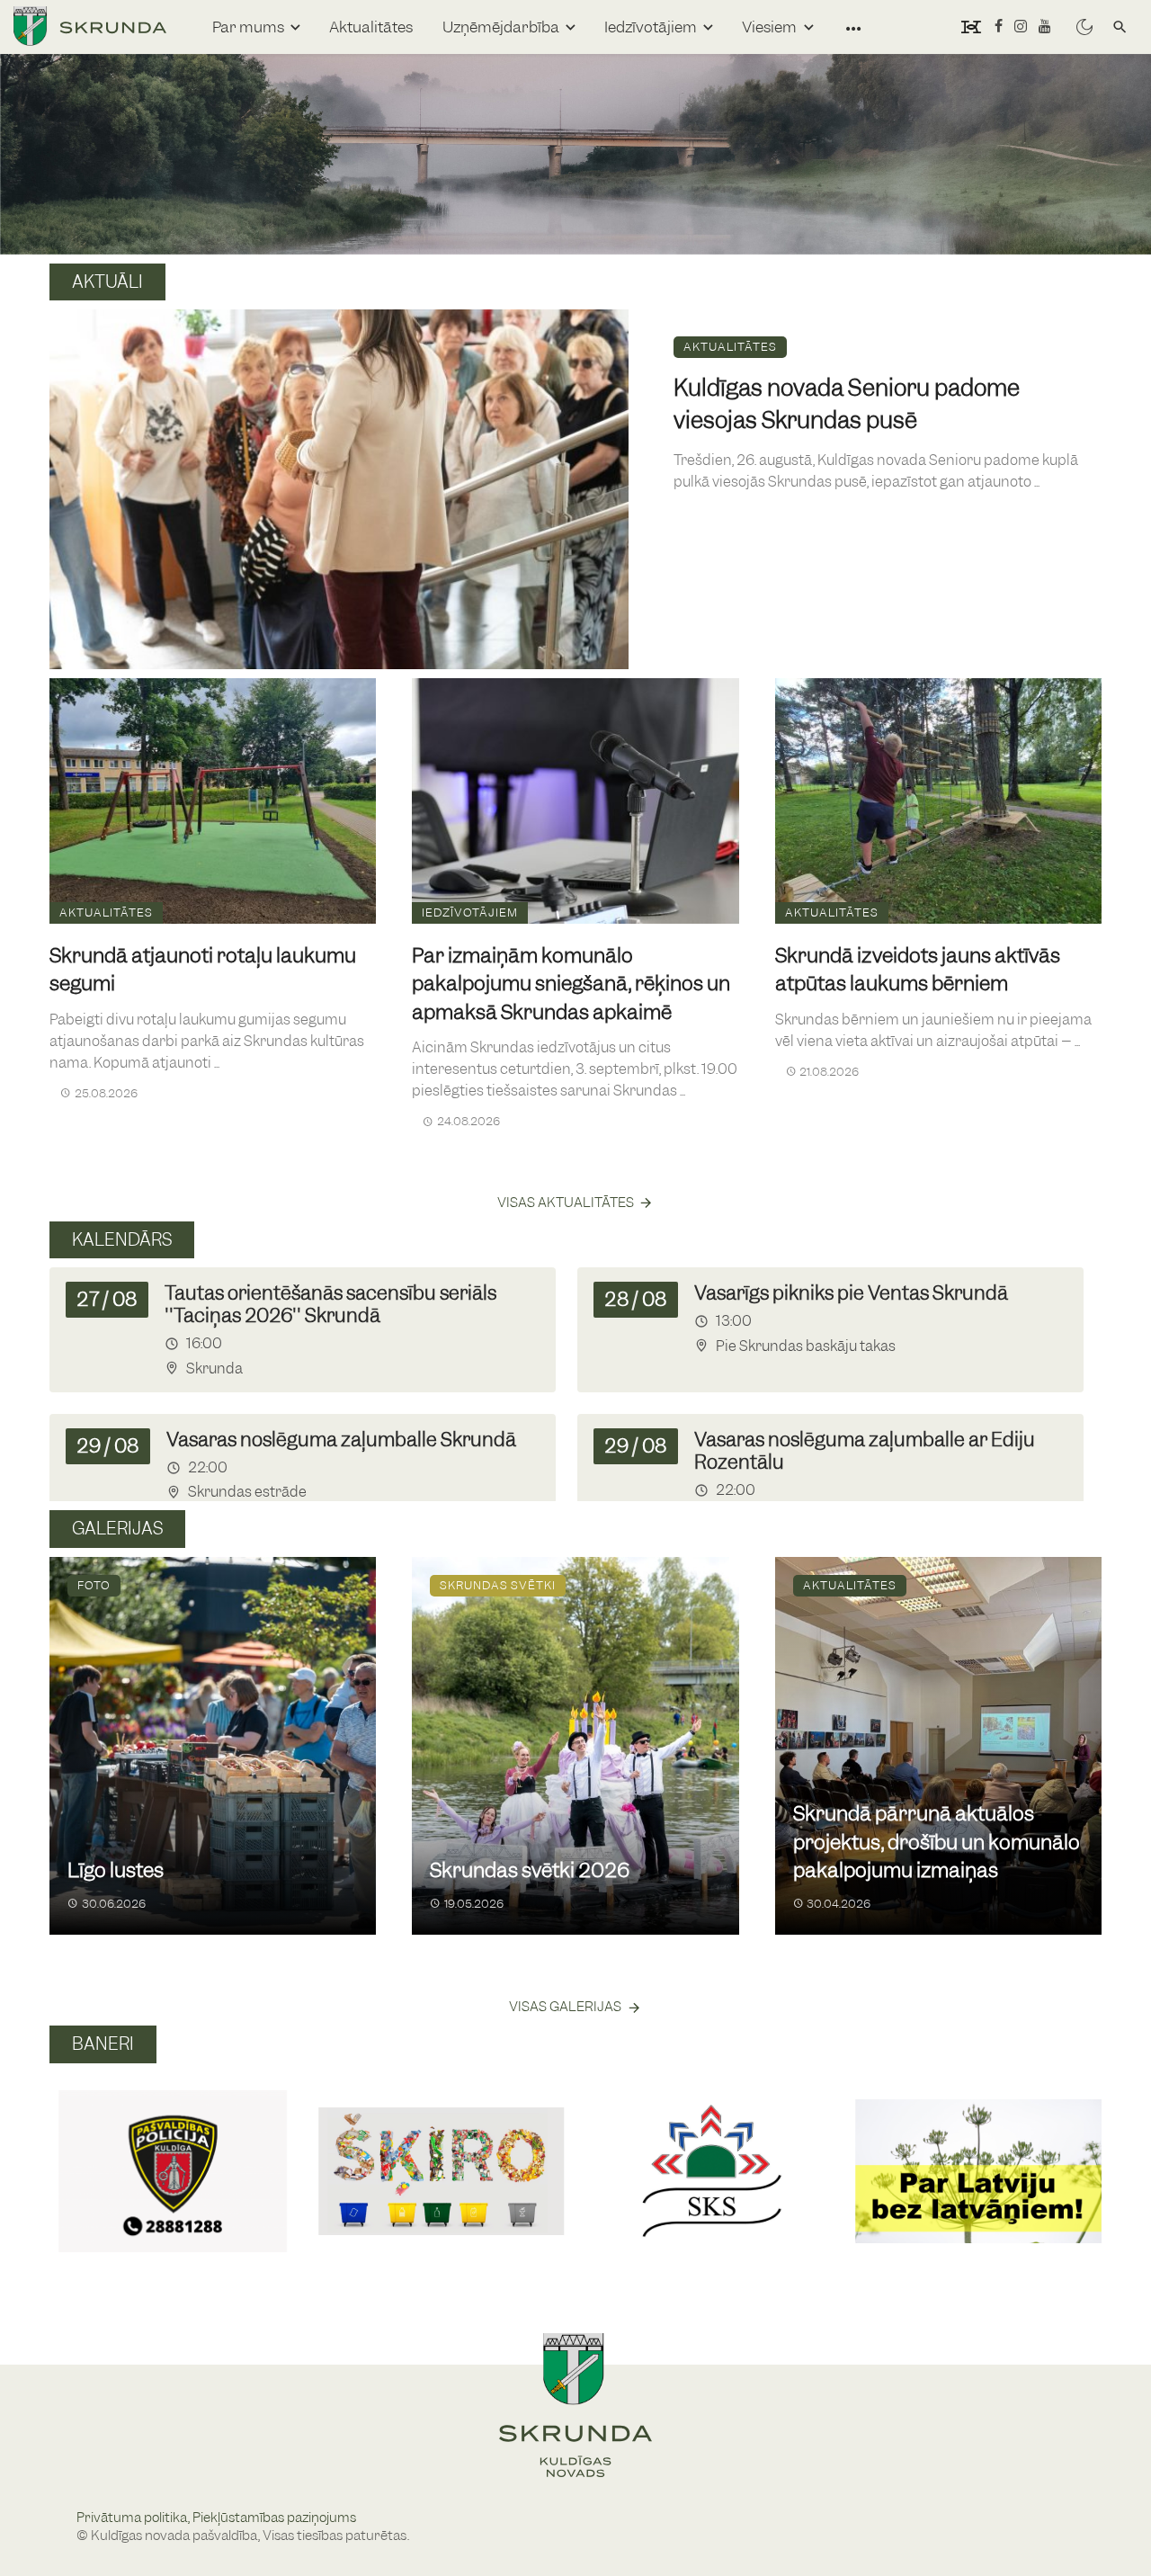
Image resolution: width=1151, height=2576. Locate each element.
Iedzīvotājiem (651, 27)
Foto (94, 1585)
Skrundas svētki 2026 (530, 1870)
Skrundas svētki (498, 1585)
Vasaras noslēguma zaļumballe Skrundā (341, 1440)
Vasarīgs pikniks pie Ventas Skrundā (851, 1293)
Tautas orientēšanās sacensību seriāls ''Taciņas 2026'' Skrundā (330, 1304)
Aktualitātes (371, 27)
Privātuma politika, (134, 2518)
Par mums (248, 27)
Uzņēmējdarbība (501, 27)
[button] (71, 2151)
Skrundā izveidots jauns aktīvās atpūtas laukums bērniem (918, 970)
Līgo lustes (116, 1870)
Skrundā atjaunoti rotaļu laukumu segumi (203, 970)
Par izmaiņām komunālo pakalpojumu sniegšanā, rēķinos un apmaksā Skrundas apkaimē (571, 984)
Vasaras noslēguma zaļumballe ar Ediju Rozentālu (865, 1451)
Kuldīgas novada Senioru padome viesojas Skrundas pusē (847, 404)
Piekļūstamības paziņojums (274, 2518)
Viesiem (769, 27)
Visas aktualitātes (566, 1203)
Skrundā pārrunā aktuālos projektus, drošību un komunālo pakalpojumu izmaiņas (937, 1842)
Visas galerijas (565, 2007)
